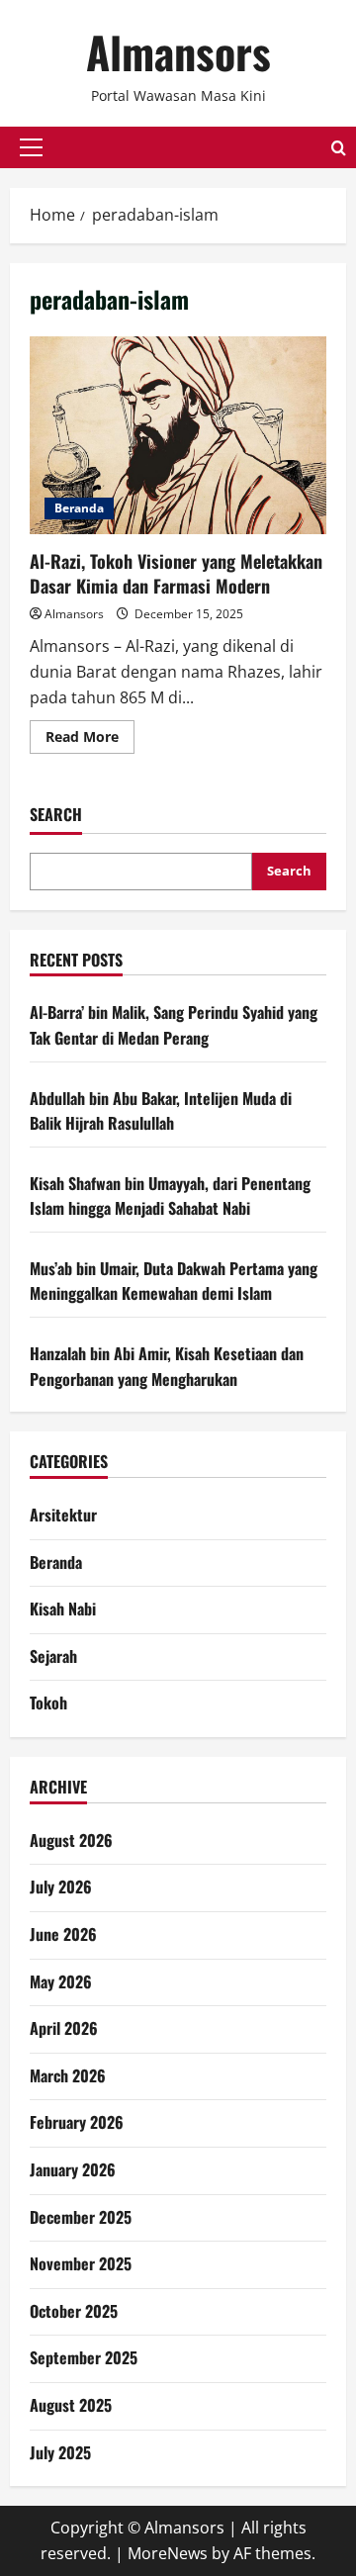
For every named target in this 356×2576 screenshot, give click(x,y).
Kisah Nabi (63, 1609)
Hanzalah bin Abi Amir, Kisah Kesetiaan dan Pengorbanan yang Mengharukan (167, 1366)
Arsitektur (63, 1515)
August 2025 (71, 2405)
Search (56, 815)
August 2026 (71, 1840)
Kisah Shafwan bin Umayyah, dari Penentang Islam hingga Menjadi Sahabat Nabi (170, 1196)
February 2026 (77, 2122)
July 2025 (60, 2452)
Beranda (79, 508)
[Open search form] (339, 148)
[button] (31, 147)
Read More (90, 740)
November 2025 (81, 2263)
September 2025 (84, 2357)
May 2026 (61, 1981)
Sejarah (53, 1656)
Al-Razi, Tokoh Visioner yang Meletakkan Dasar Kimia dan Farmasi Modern (178, 435)
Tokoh (48, 1702)
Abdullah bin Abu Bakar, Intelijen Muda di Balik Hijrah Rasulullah (161, 1111)
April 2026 (64, 2028)
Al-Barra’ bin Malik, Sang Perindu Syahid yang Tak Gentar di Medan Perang (174, 1025)
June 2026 (63, 1934)
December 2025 (81, 2217)
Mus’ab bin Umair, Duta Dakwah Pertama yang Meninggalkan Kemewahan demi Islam (174, 1281)
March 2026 (68, 2075)
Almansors (178, 52)
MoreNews (168, 2553)
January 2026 (73, 2169)
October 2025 (74, 2311)
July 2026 (61, 1886)
